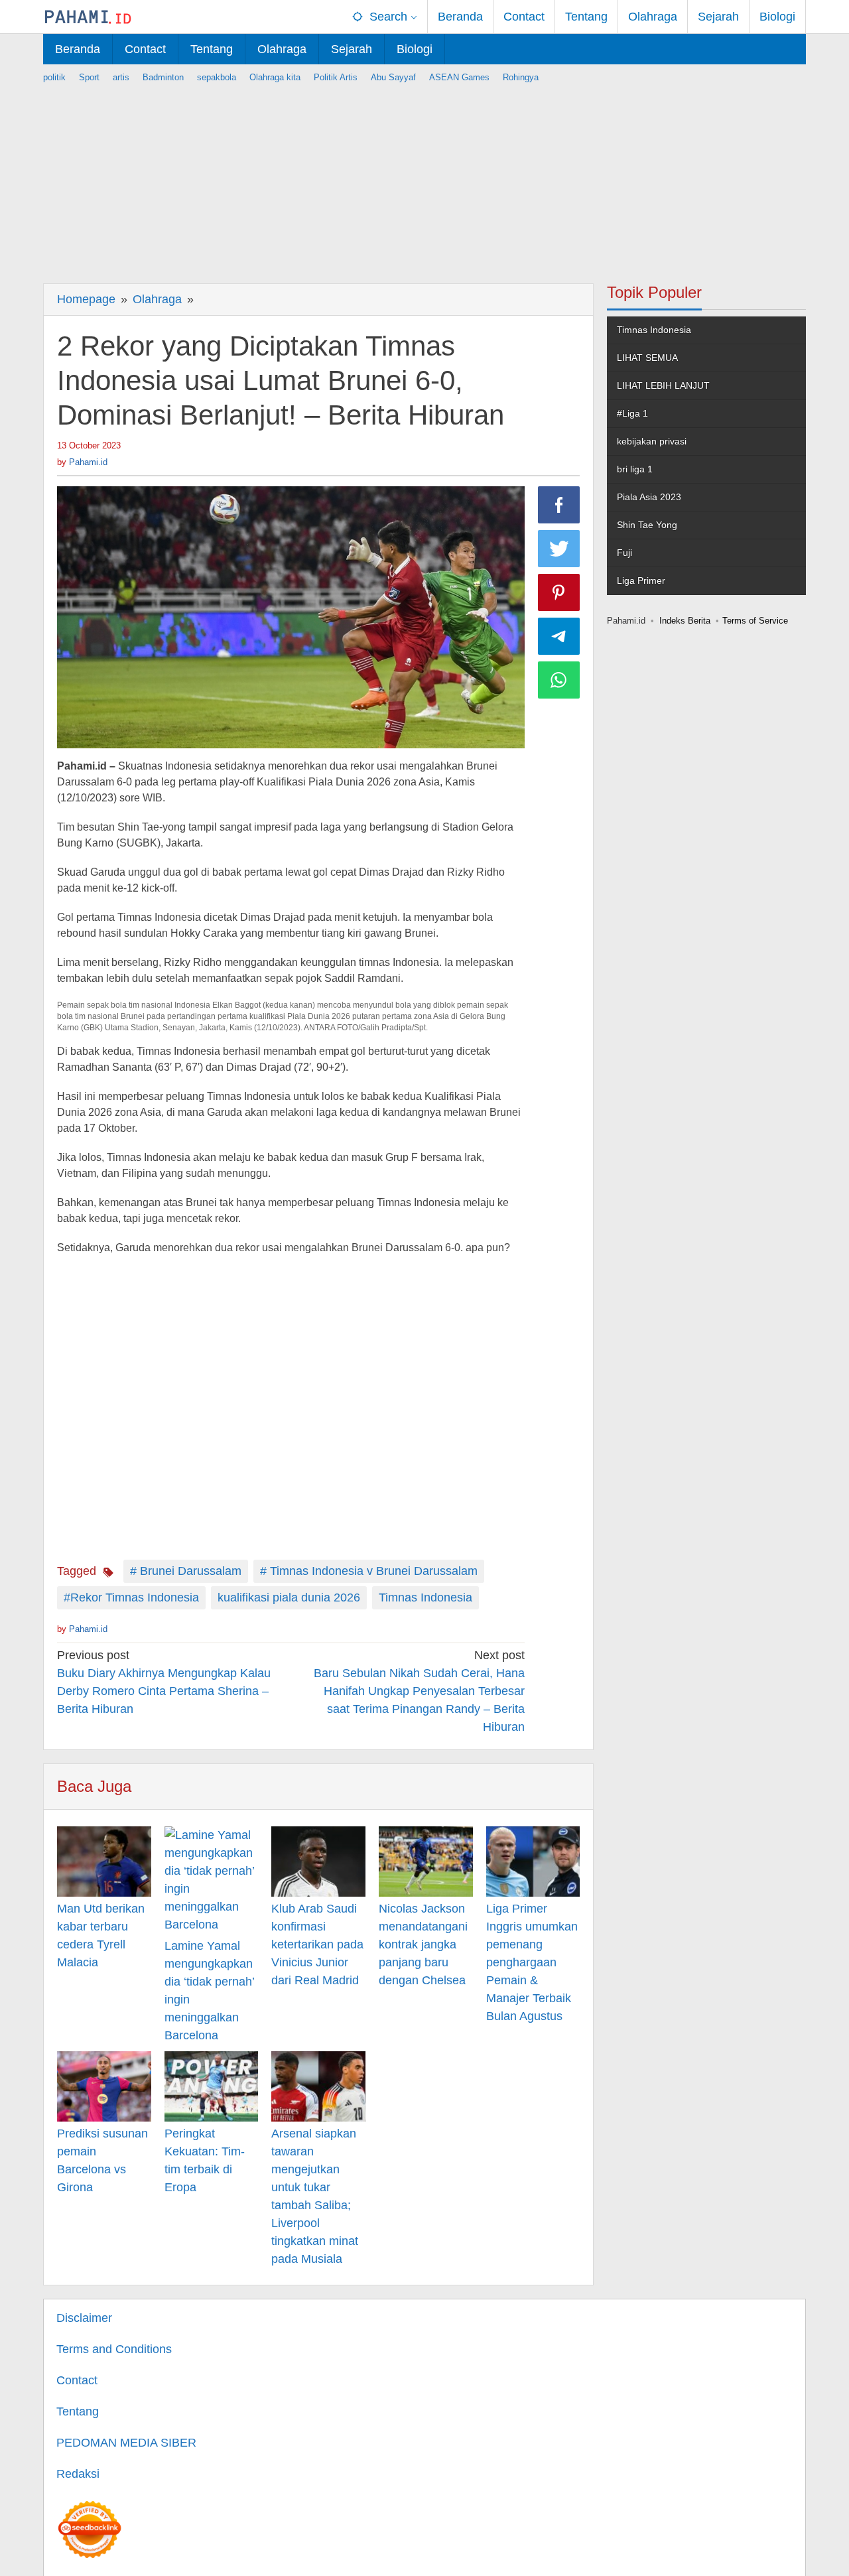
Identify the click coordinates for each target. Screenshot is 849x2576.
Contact (77, 2380)
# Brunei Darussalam (186, 1571)
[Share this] (559, 505)
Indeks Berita (685, 621)
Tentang (78, 2411)
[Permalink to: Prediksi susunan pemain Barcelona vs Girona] (104, 2086)
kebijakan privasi (652, 441)
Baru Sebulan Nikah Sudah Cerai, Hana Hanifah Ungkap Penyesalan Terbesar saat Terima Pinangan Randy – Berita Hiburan (419, 1691)
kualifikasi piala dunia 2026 (289, 1597)
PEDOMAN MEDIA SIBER (126, 2443)
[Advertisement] (424, 177)
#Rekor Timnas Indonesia (131, 1597)
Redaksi (78, 2474)
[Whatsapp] (559, 680)
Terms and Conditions (114, 2349)
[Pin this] (559, 592)
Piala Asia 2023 (649, 497)
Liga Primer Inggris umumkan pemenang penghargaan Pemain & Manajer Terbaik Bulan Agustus (532, 1962)
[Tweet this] (559, 549)
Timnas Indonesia (425, 1597)
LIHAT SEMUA (647, 358)
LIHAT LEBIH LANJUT (663, 385)
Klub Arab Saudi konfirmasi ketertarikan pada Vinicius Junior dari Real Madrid (317, 1944)
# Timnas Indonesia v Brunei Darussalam (369, 1571)
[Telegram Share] (559, 636)
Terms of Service (755, 621)
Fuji (624, 553)
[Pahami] (88, 17)
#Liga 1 (632, 413)
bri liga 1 (635, 469)
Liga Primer (641, 580)
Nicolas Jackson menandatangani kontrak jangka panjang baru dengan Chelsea (423, 1944)
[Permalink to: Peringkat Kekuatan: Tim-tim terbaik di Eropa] (212, 2086)
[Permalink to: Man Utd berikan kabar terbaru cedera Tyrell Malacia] (104, 1862)
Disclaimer (84, 2318)
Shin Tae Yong (647, 525)
